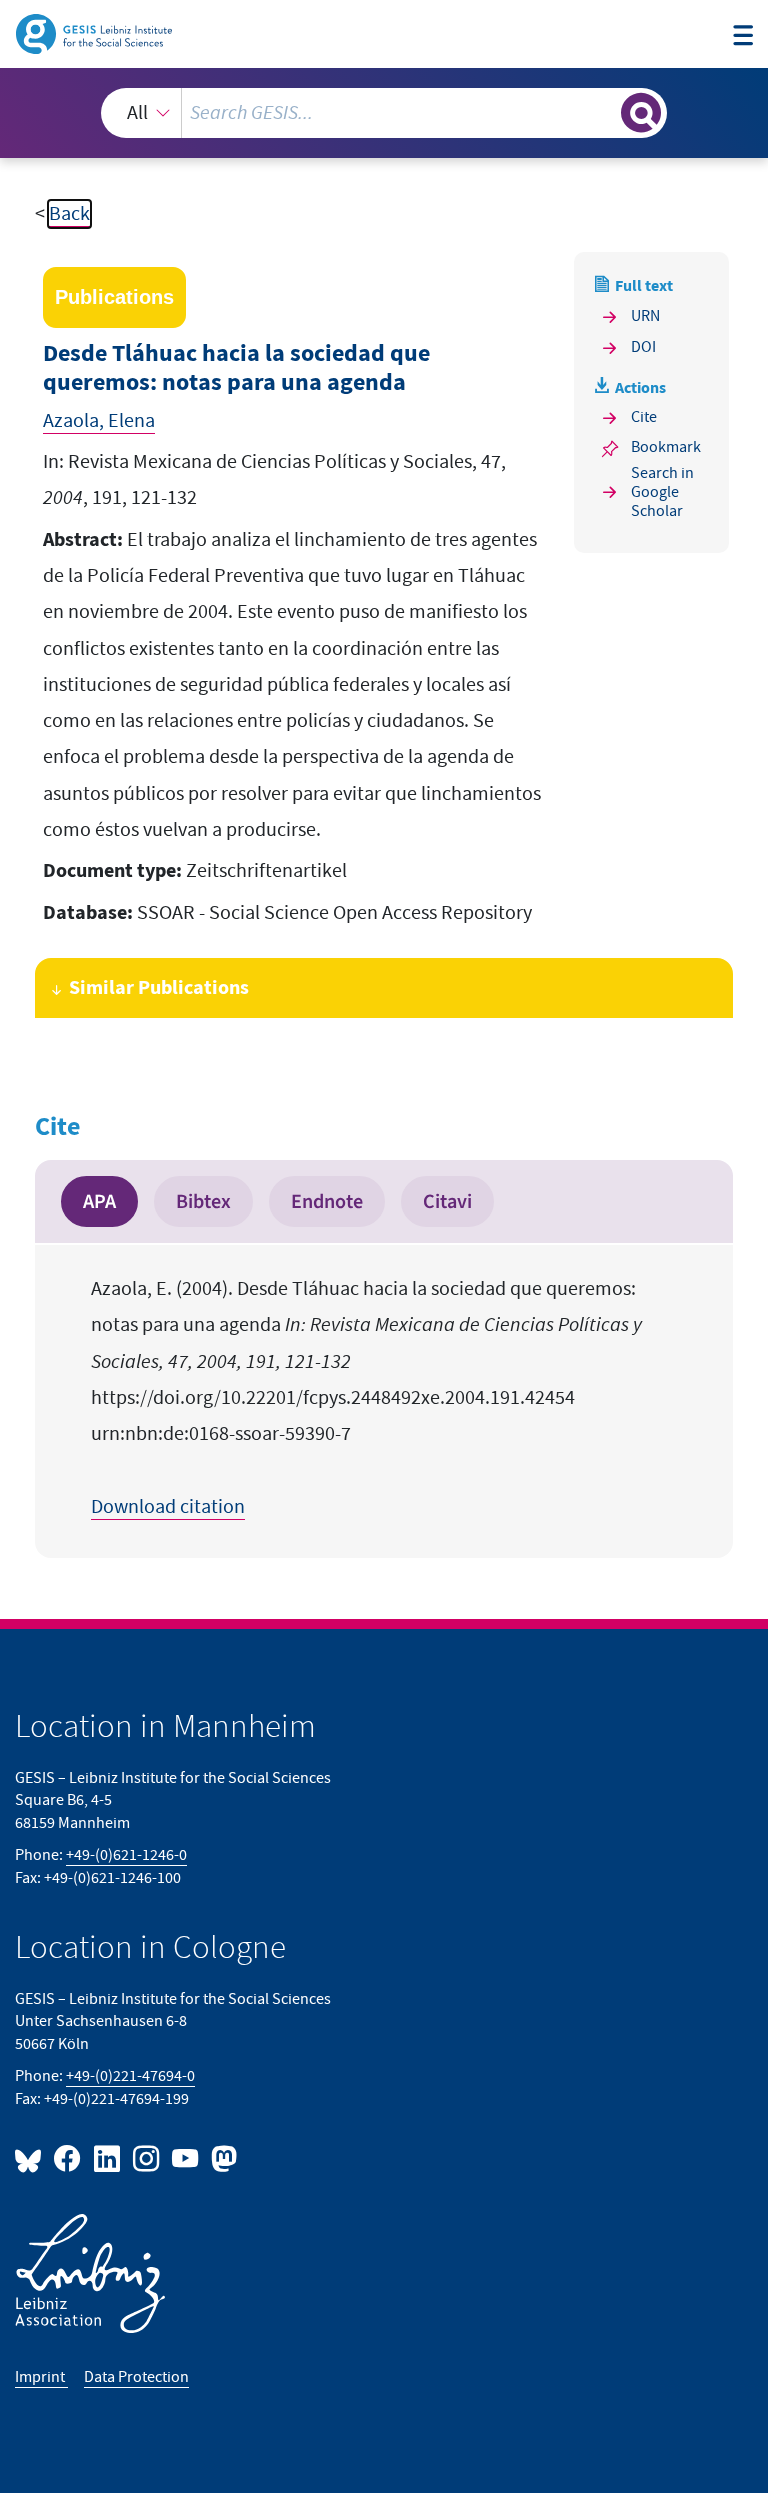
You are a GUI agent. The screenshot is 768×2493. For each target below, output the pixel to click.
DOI (643, 347)
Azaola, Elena (99, 421)
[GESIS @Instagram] (147, 2157)
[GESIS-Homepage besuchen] (95, 33)
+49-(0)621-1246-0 (126, 1855)
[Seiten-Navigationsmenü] (743, 36)
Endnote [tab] (327, 1201)
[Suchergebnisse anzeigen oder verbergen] (641, 113)
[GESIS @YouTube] (186, 2157)
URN (645, 316)
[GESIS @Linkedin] (107, 2157)
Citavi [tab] (447, 1201)
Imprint (41, 2377)
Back (69, 214)
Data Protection (136, 2377)
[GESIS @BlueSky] (32, 2157)
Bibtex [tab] (203, 1201)
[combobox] (384, 113)
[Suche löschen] (604, 112)
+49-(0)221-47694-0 (130, 2076)
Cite (644, 417)
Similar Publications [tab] (159, 988)
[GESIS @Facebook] (68, 2157)
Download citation (168, 1507)
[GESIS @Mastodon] (221, 2157)
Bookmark (666, 447)
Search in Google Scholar (662, 493)
